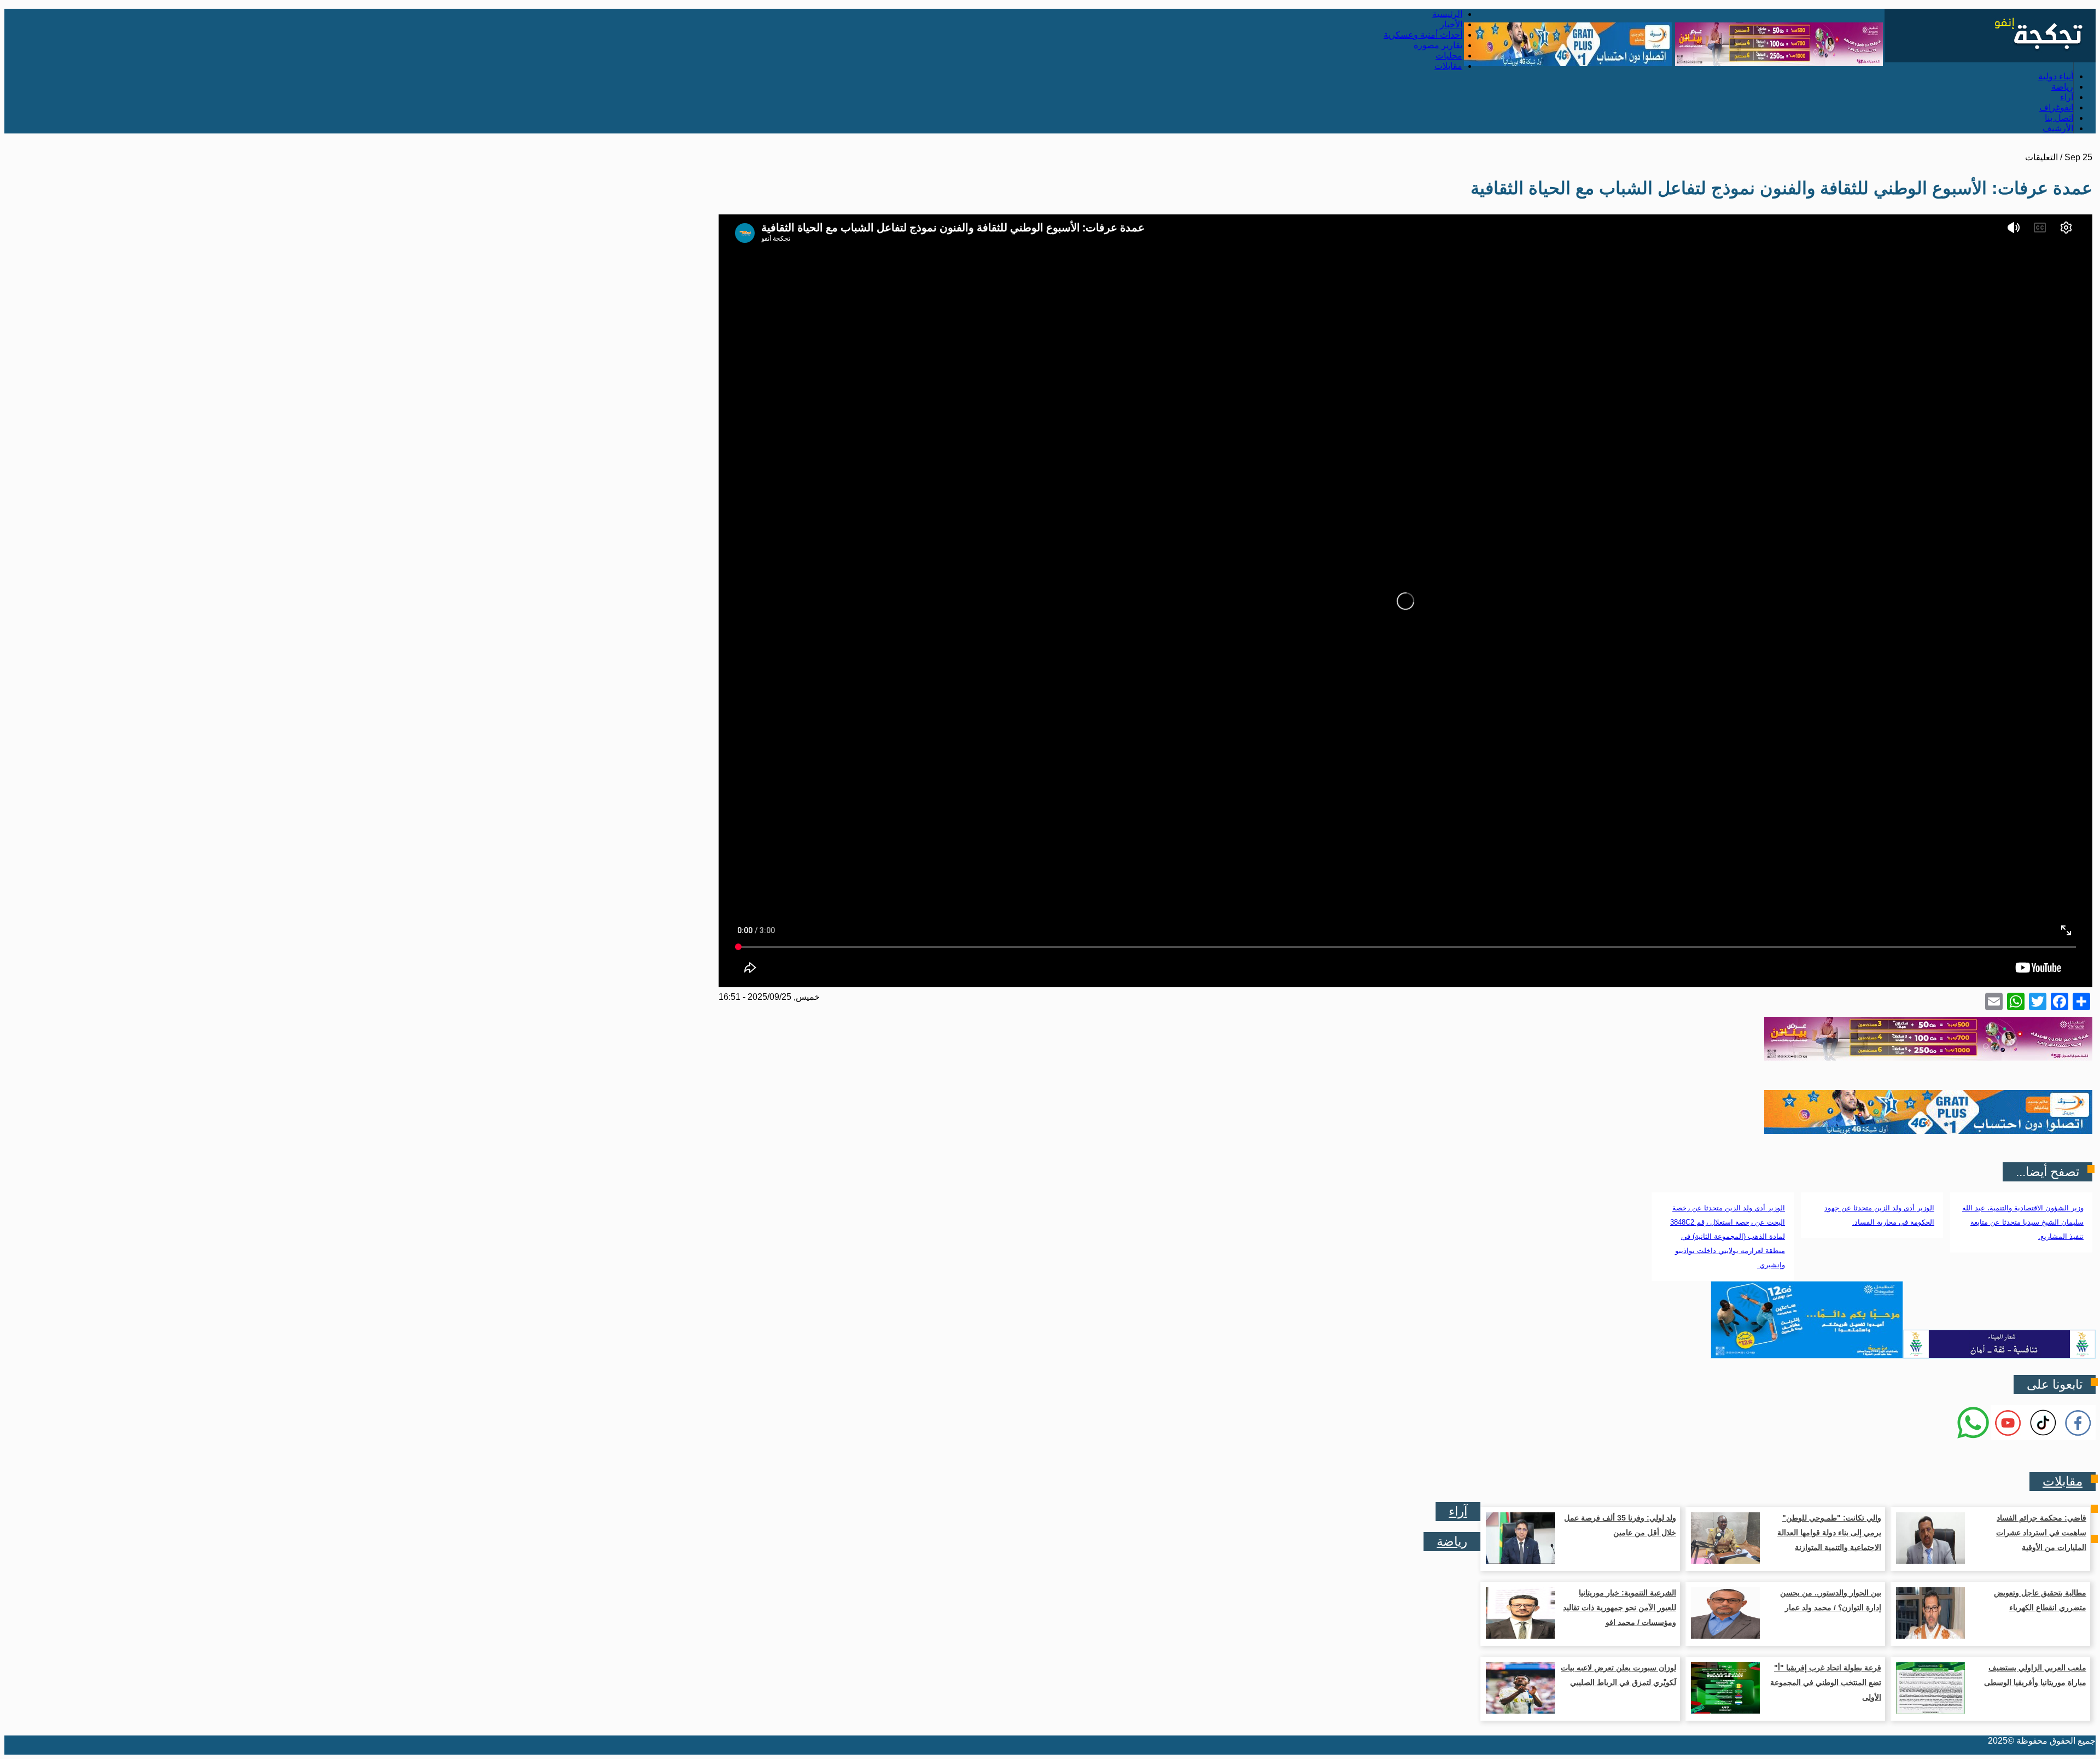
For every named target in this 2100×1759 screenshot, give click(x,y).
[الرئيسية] (1990, 59)
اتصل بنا (2059, 118)
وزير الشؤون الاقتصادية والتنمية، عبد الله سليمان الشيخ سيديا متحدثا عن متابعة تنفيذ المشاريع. (2023, 1222)
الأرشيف (2058, 128)
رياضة (2062, 87)
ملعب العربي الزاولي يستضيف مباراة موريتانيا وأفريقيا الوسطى (2035, 1675)
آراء (2067, 97)
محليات (1449, 56)
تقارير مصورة (1438, 45)
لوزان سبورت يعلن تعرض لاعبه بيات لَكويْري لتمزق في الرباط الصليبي (1618, 1675)
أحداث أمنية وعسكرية (1423, 35)
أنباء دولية (2056, 76)
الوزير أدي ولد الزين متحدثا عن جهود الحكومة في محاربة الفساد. (1879, 1215)
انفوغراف (2056, 107)
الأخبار (1451, 24)
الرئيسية (1447, 14)
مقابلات (1448, 66)
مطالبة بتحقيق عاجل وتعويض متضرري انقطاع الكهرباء (2040, 1600)
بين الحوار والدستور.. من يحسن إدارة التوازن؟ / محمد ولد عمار (1831, 1600)
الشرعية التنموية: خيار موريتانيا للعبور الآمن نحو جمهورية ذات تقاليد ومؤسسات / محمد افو (1620, 1607)
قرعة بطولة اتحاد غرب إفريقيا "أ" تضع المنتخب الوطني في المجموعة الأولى (1826, 1682)
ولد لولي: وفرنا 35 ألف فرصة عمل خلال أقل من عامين (1620, 1525)
